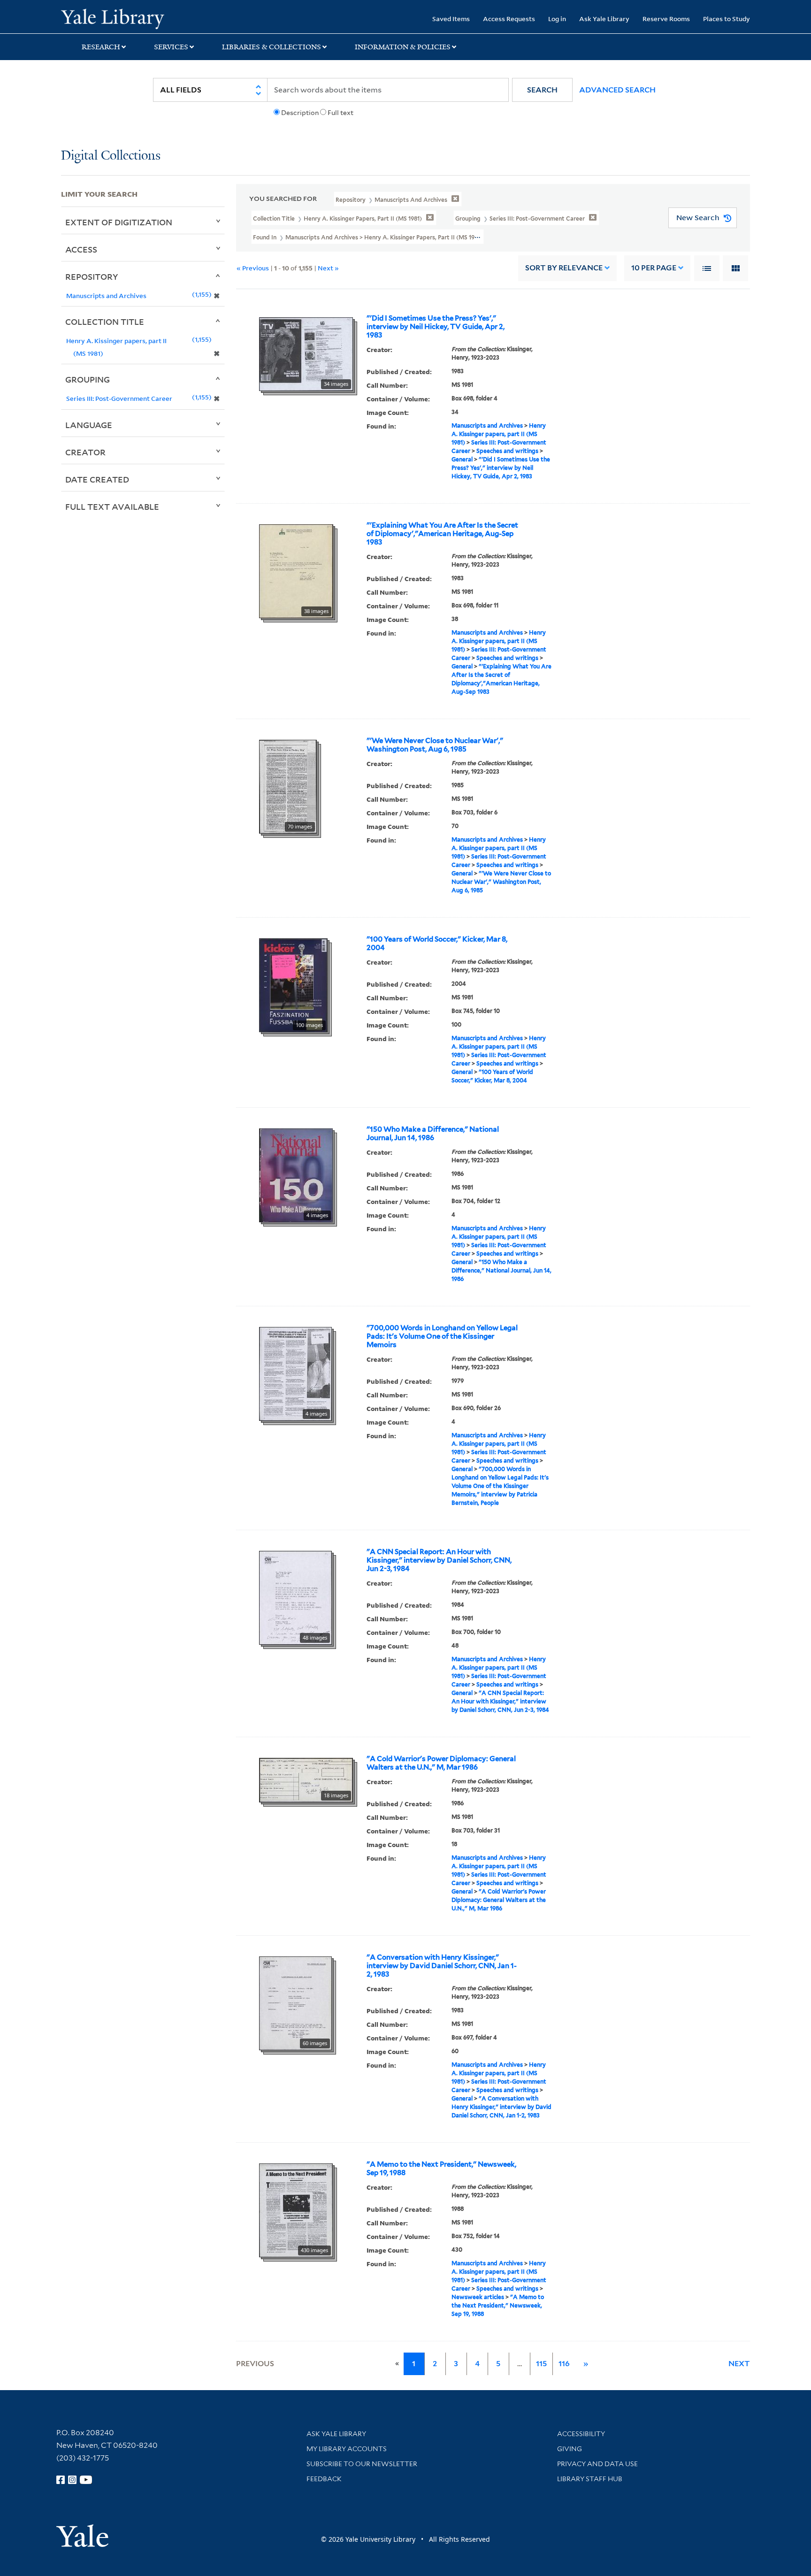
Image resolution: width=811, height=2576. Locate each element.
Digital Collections (111, 156)
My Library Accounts (347, 2449)
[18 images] (306, 1779)
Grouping (88, 379)
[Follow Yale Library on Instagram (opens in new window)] (72, 2480)
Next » (328, 268)
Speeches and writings (507, 451)
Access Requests (509, 19)
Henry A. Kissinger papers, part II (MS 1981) (499, 434)
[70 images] (288, 786)
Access (81, 249)
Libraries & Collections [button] (272, 47)
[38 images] (296, 570)
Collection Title (105, 322)
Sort (564, 268)
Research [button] (101, 47)
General (462, 459)
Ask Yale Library (604, 19)
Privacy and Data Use (597, 2464)
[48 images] (295, 1597)
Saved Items (451, 19)
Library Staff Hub (590, 2479)
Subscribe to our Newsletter (362, 2464)
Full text (340, 113)
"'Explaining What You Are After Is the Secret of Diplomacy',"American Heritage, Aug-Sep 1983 (442, 534)
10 (654, 268)
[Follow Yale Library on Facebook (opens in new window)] (61, 2480)
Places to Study (727, 19)
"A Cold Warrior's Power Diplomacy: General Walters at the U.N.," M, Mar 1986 (441, 1763)
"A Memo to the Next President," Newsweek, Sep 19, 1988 (441, 2169)
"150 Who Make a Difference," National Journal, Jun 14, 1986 (433, 1134)
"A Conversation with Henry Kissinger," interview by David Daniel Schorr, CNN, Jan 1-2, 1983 (442, 1966)
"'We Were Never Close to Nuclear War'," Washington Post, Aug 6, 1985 (435, 745)
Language (89, 425)
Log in (557, 19)
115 (541, 2364)
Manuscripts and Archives (487, 425)
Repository (92, 276)
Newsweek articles (478, 2297)
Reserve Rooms (666, 19)
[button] (542, 90)
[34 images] (306, 353)
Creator (85, 452)
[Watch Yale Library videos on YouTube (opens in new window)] (86, 2480)
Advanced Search (617, 90)
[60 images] (295, 2002)
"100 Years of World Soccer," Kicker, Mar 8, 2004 (437, 943)
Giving (570, 2449)
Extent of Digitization (119, 222)
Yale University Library (113, 18)
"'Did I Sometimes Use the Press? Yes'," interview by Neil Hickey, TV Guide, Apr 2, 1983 (436, 327)
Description (300, 113)
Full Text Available (112, 506)
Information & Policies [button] (403, 47)
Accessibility (581, 2434)
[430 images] (296, 2209)
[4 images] (296, 1174)
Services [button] (171, 47)
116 (564, 2364)
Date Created (97, 479)
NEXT (739, 2364)
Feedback (324, 2479)
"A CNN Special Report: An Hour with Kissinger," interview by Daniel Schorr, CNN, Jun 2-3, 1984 (439, 1560)
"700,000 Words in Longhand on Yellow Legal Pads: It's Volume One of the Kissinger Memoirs (442, 1336)
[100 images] (293, 984)
